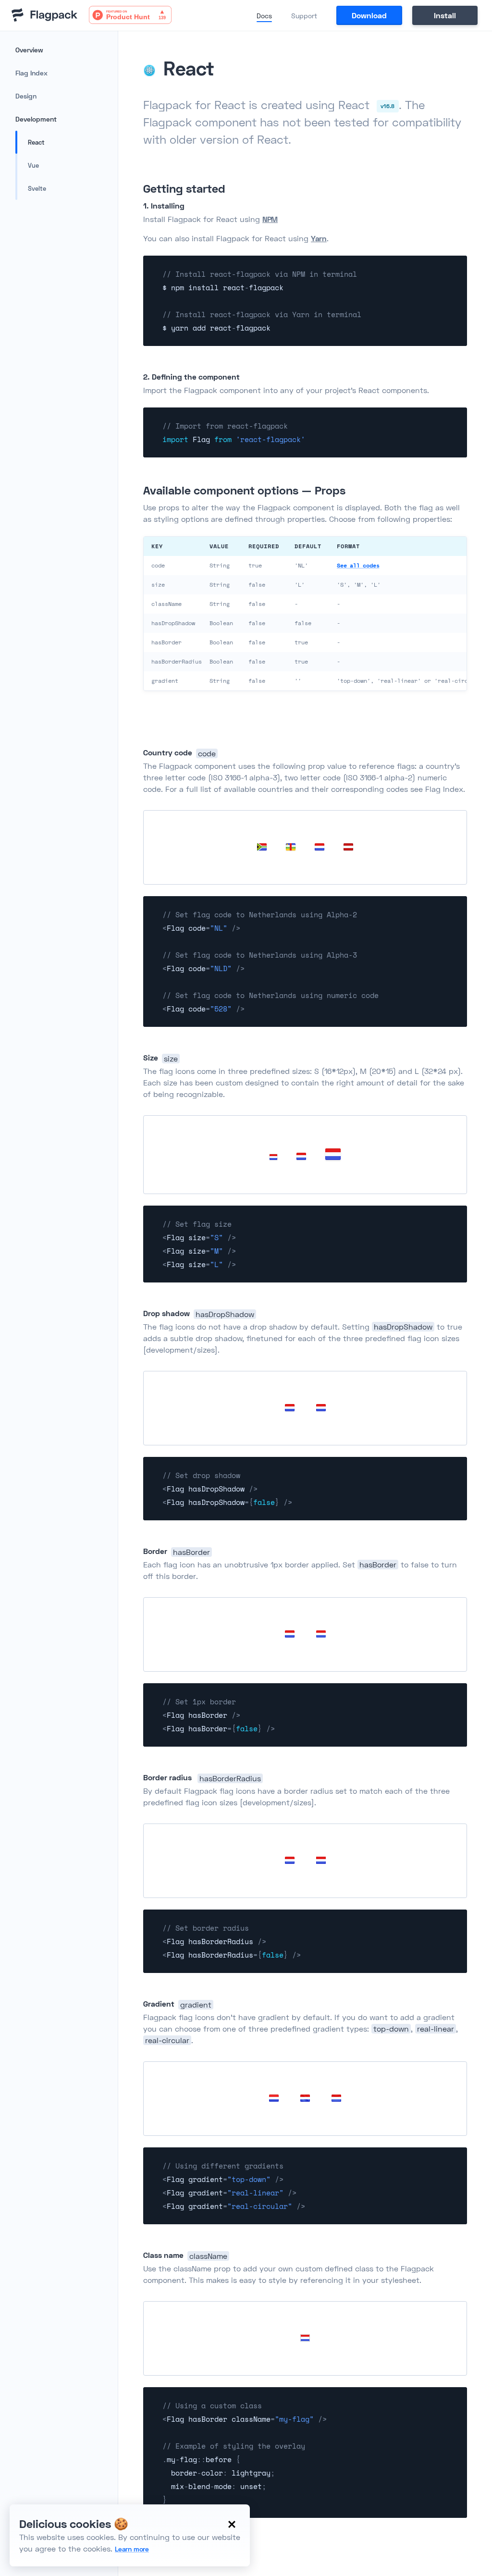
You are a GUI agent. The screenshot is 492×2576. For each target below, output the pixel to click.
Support (304, 16)
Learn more (132, 2549)
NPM (270, 219)
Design (26, 96)
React (36, 142)
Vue (33, 165)
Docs (264, 16)
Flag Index (31, 73)
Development (36, 119)
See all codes (358, 565)
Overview (29, 50)
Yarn (319, 238)
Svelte (37, 188)
